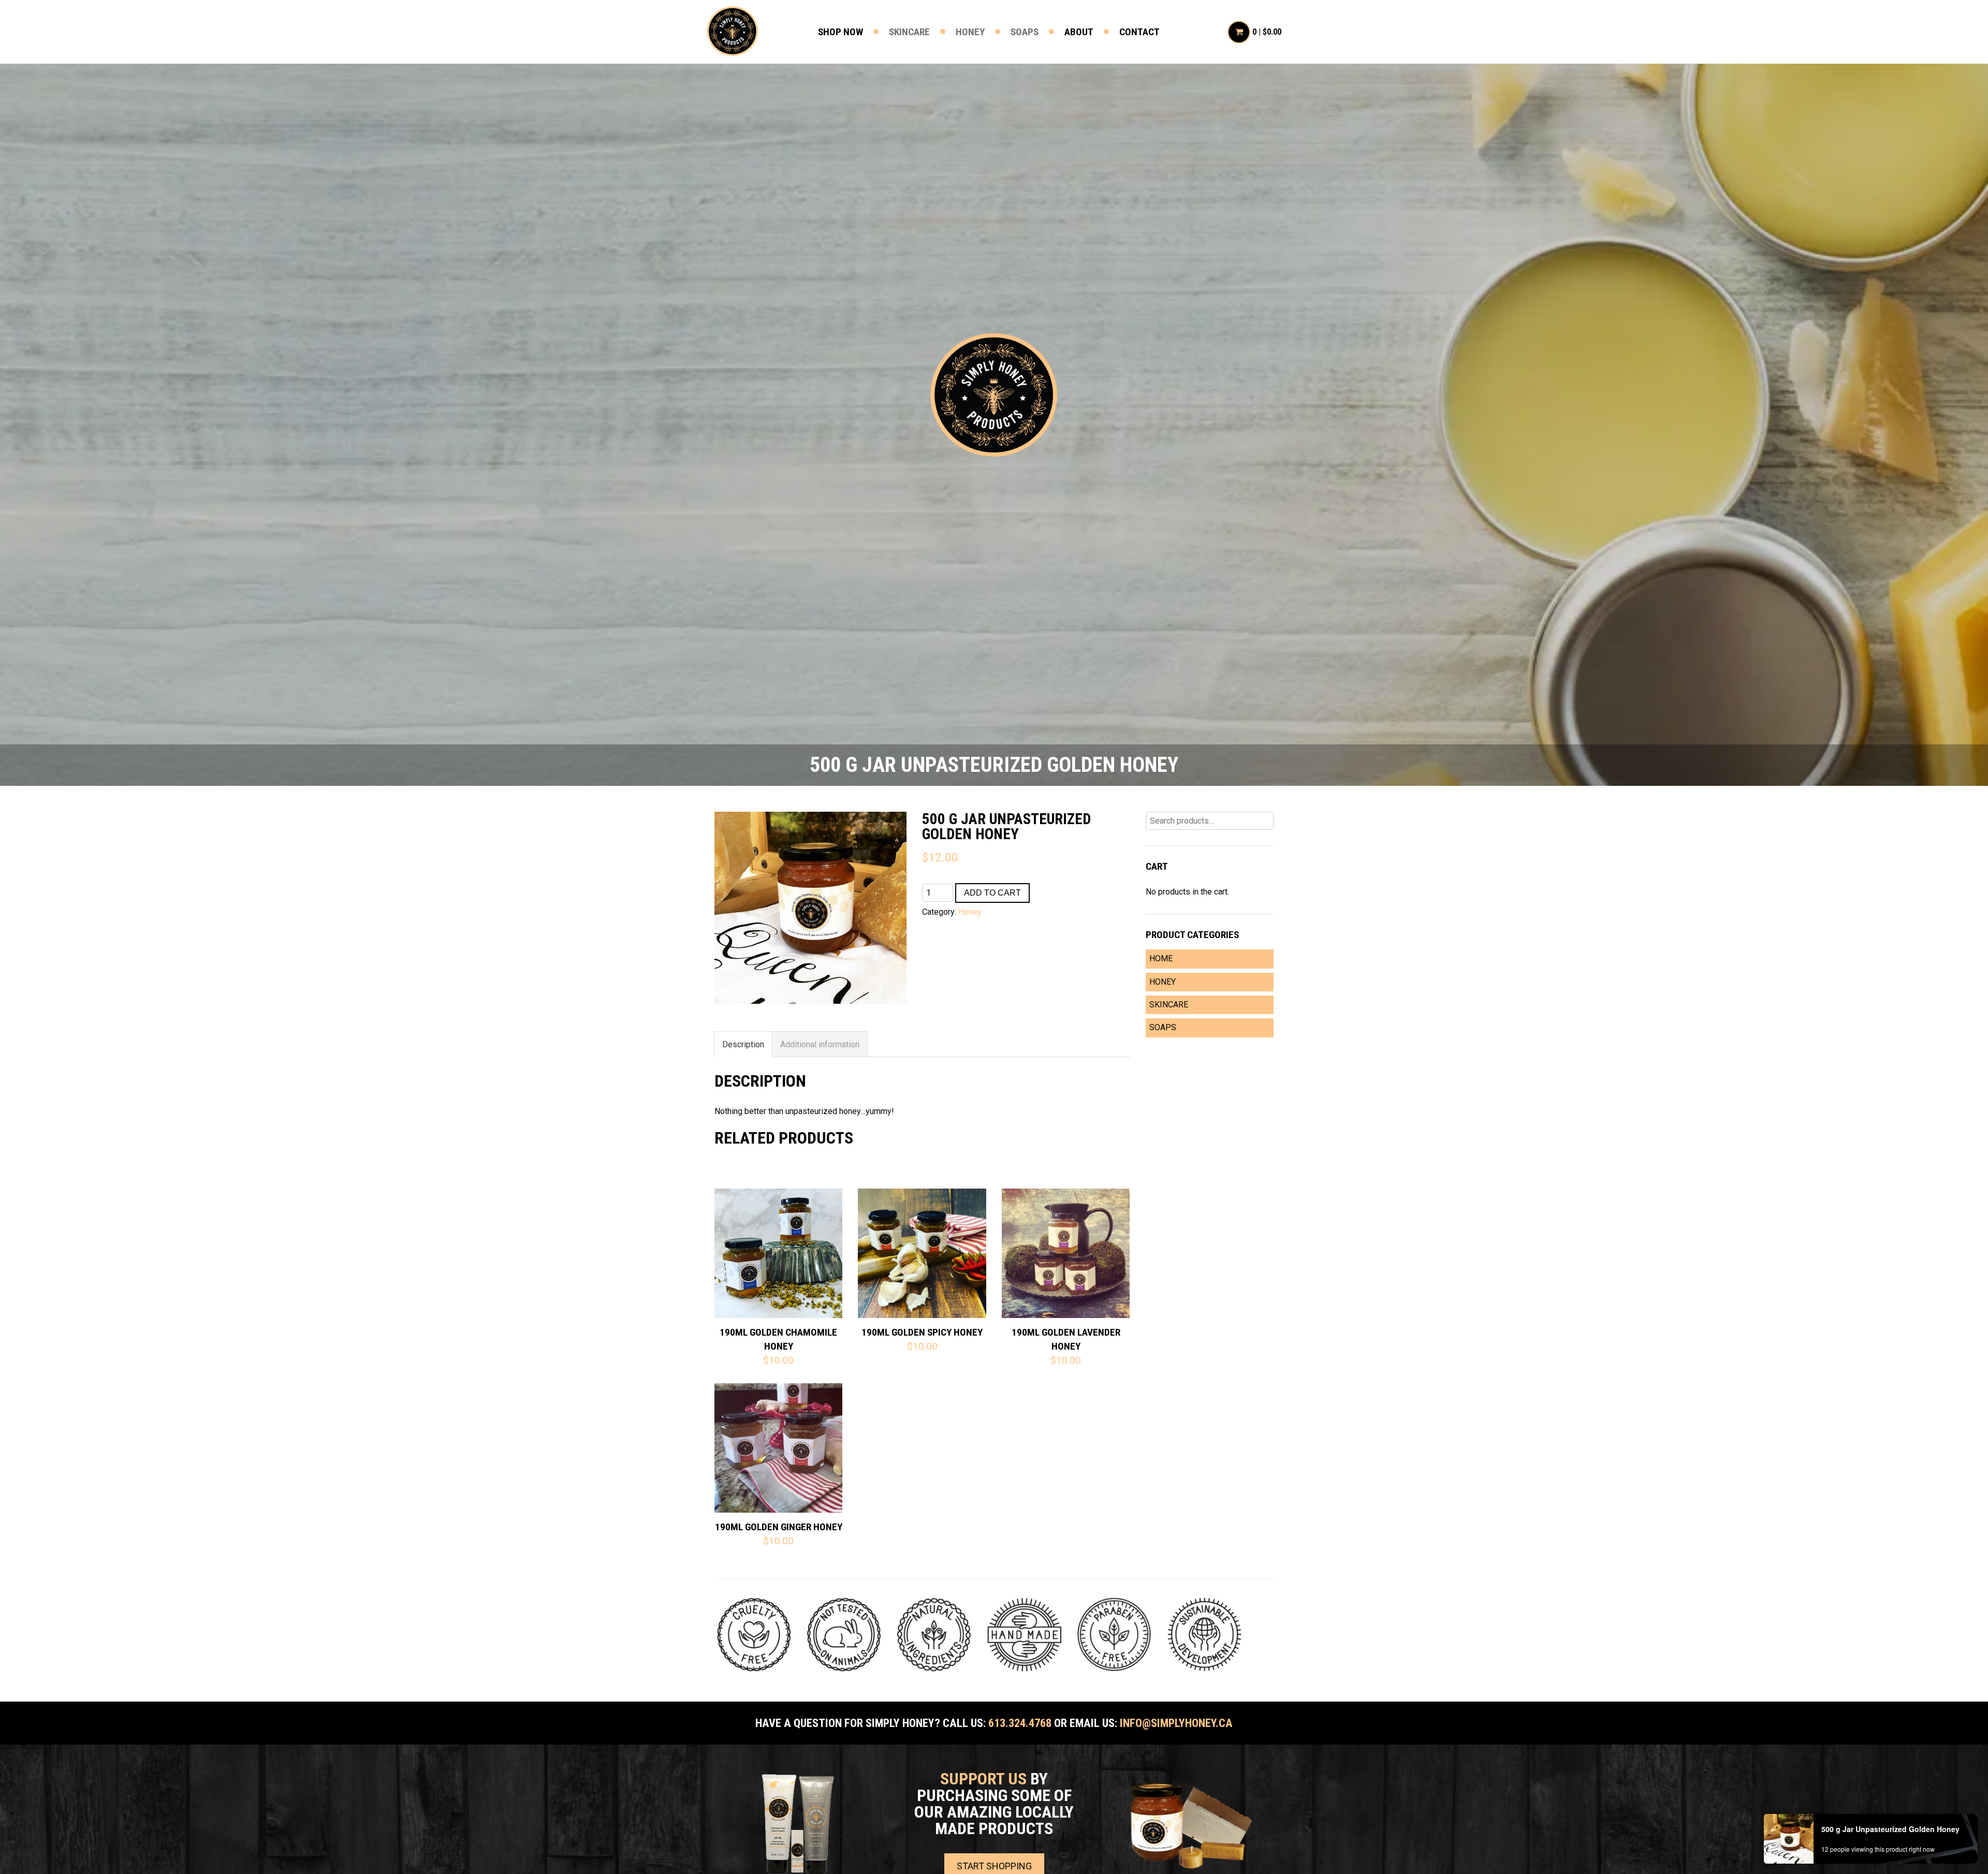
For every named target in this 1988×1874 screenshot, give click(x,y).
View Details (779, 1236)
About (1079, 32)
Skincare (909, 32)
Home (1161, 958)
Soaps (1025, 32)
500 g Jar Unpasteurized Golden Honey (1890, 1829)
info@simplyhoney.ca (1176, 1723)
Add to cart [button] (779, 1270)
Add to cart (992, 893)
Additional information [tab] (820, 1044)
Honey (970, 32)
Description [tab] (743, 1044)
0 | (1267, 32)
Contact (1139, 32)
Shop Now (840, 32)
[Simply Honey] (994, 396)
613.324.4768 (1020, 1723)
